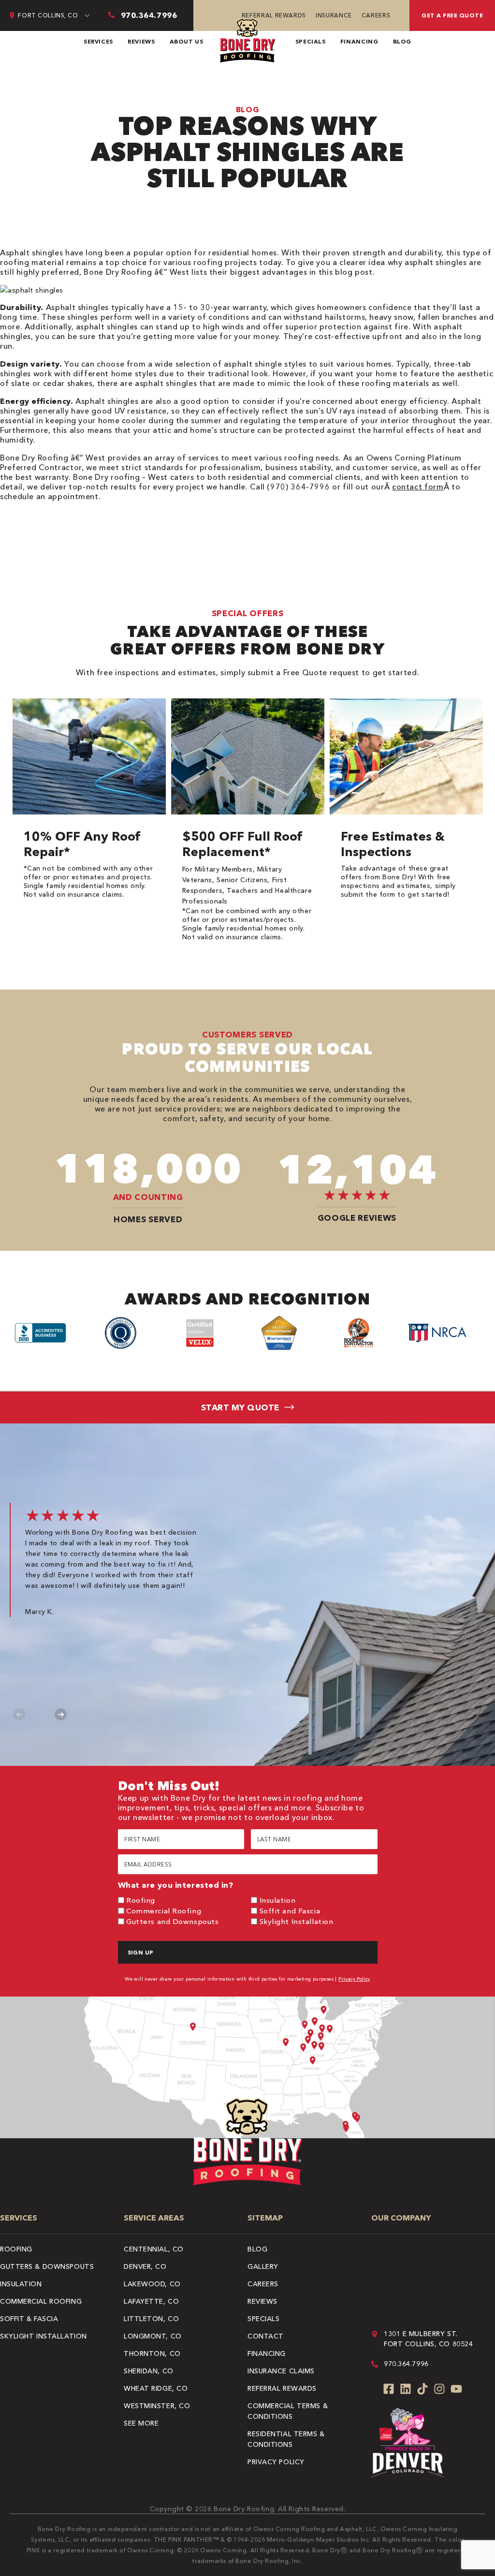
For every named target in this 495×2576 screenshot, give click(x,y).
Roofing (141, 1900)
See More (141, 2423)
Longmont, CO (153, 2336)
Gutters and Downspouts (172, 1921)
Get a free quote (452, 15)
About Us (187, 41)
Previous (20, 1714)
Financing (359, 41)
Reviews (141, 41)
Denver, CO (145, 2266)
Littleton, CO (151, 2319)
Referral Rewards (274, 15)
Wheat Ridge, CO (156, 2388)
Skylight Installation (297, 1921)
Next (61, 1714)
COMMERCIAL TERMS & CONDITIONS (288, 2411)
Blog (402, 41)
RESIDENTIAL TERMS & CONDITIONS (286, 2439)
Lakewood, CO (152, 2284)
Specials (311, 41)
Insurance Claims (281, 2371)
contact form (418, 487)
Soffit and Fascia (290, 1911)
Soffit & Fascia (29, 2319)
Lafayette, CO (151, 2301)
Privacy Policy (354, 1979)
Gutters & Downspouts (47, 2266)
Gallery (263, 2266)
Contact (266, 2336)
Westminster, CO (157, 2406)
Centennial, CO (154, 2249)
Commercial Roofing (164, 1911)
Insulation (278, 1900)
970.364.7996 (406, 2364)
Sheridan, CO (149, 2371)
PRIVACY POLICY (276, 2462)
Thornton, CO (152, 2354)
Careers (376, 15)
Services (98, 41)
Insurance (334, 15)
